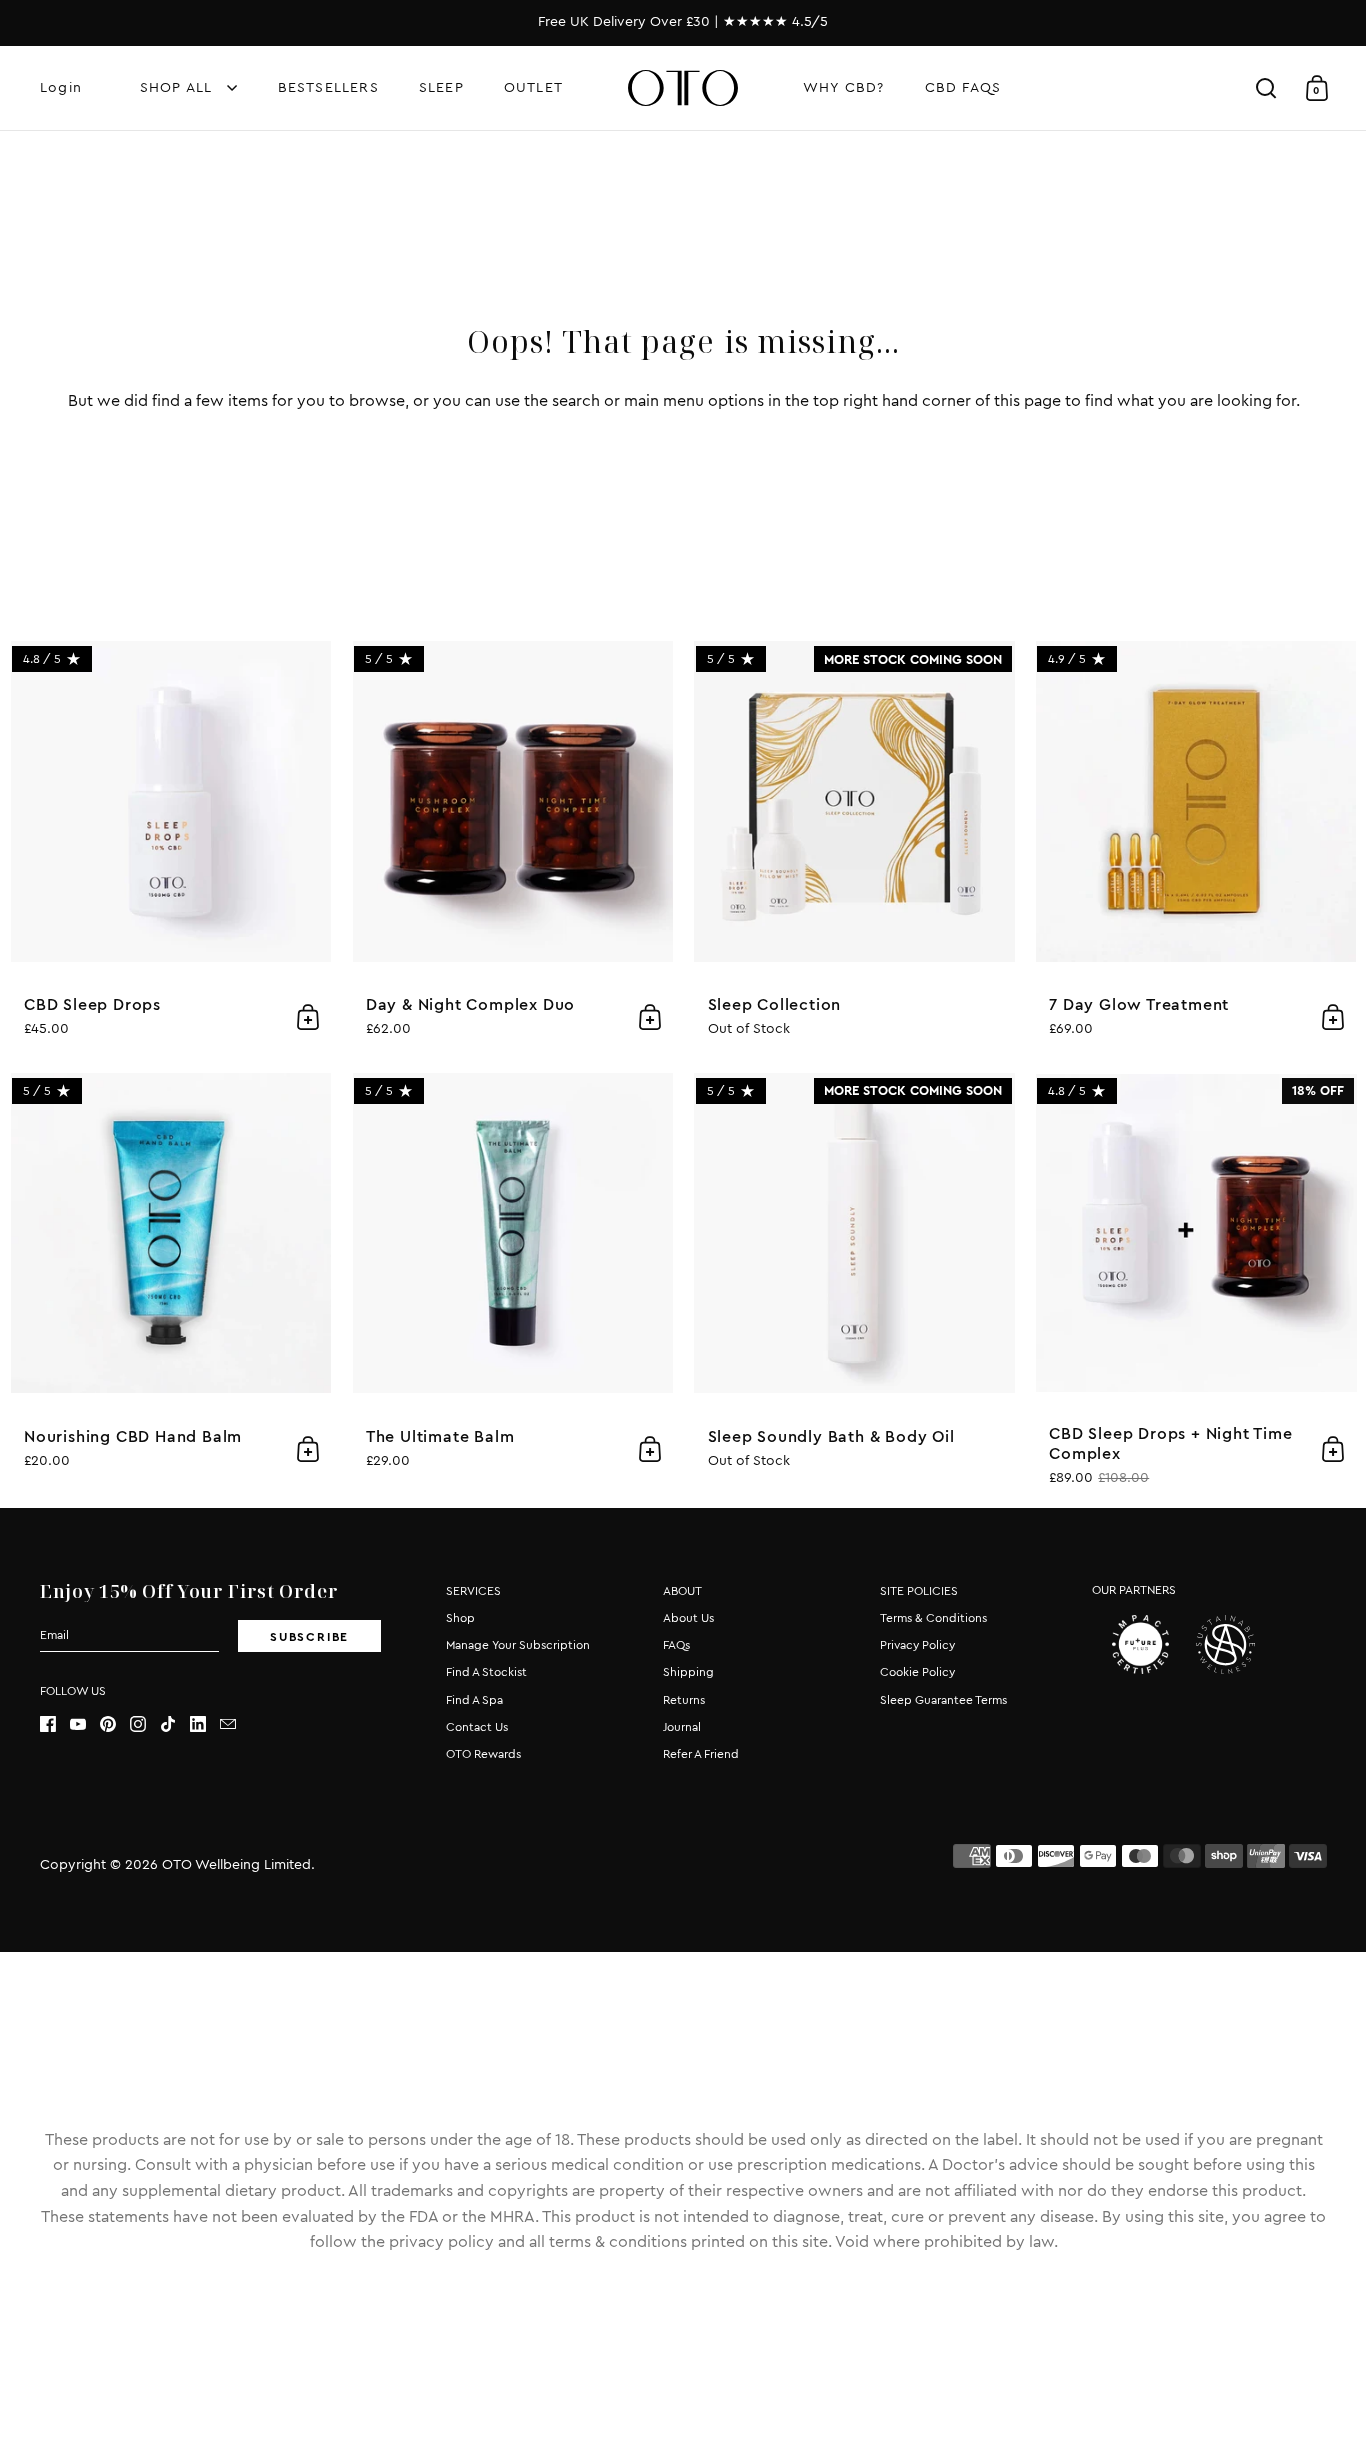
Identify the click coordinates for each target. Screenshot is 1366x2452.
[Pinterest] (115, 1724)
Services (473, 1591)
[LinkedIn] (205, 1724)
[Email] (235, 1724)
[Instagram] (145, 1724)
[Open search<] (1266, 88)
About (682, 1591)
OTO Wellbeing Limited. (238, 1865)
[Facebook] (55, 1724)
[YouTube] (85, 1724)
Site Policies (919, 1591)
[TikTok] (175, 1724)
